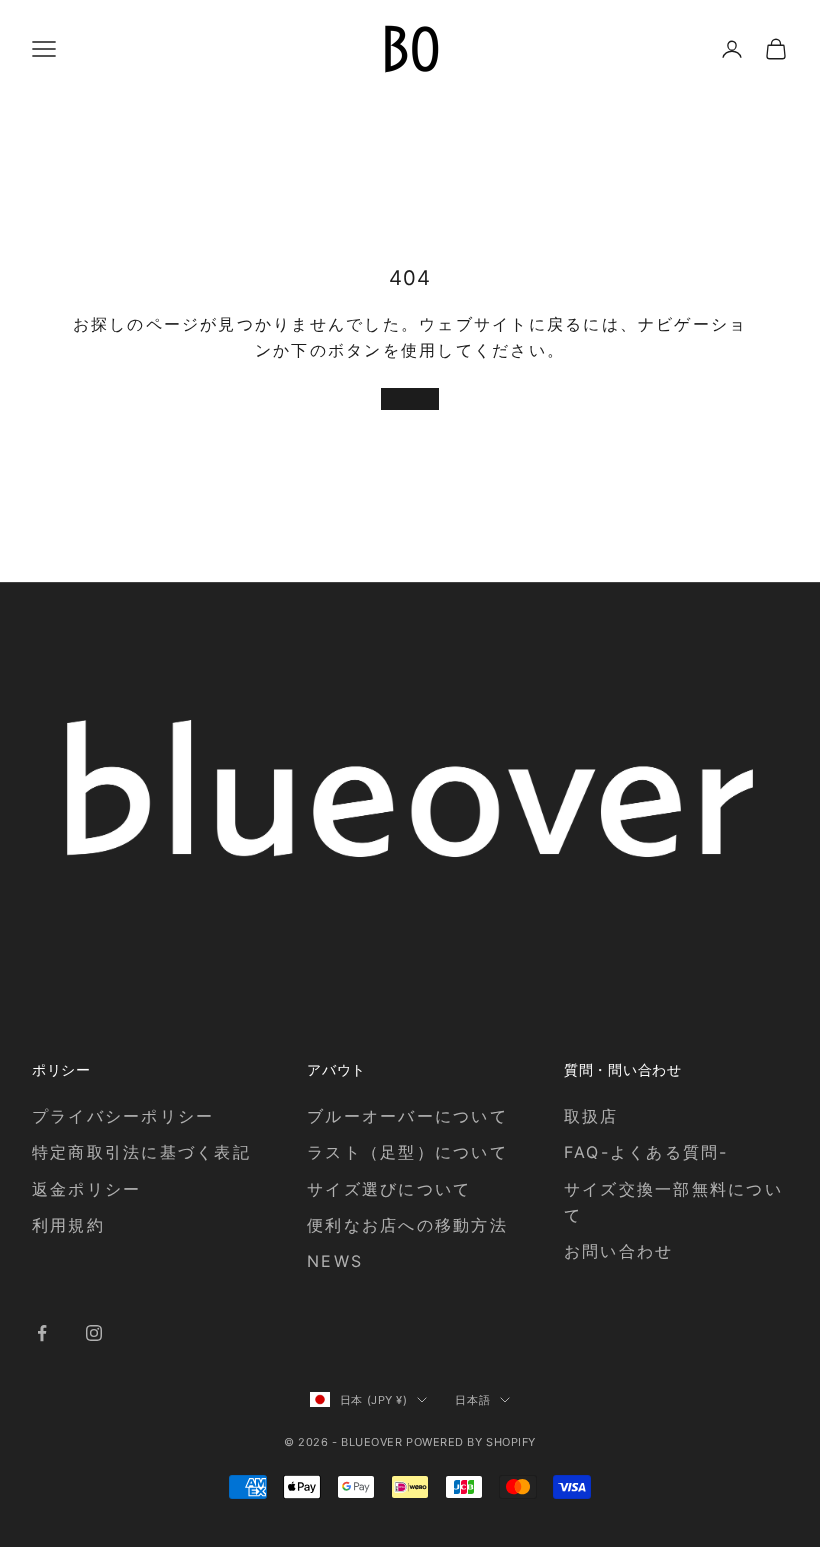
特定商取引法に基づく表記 (141, 1152)
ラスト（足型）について (407, 1152)
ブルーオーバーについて (407, 1116)
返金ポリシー (86, 1189)
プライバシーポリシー (123, 1116)
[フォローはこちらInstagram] (94, 1333)
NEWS (335, 1261)
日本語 (472, 1400)
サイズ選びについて (389, 1189)
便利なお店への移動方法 (407, 1225)
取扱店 (591, 1116)
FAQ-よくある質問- (646, 1152)
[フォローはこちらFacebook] (42, 1333)
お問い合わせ (618, 1251)
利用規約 (68, 1225)
